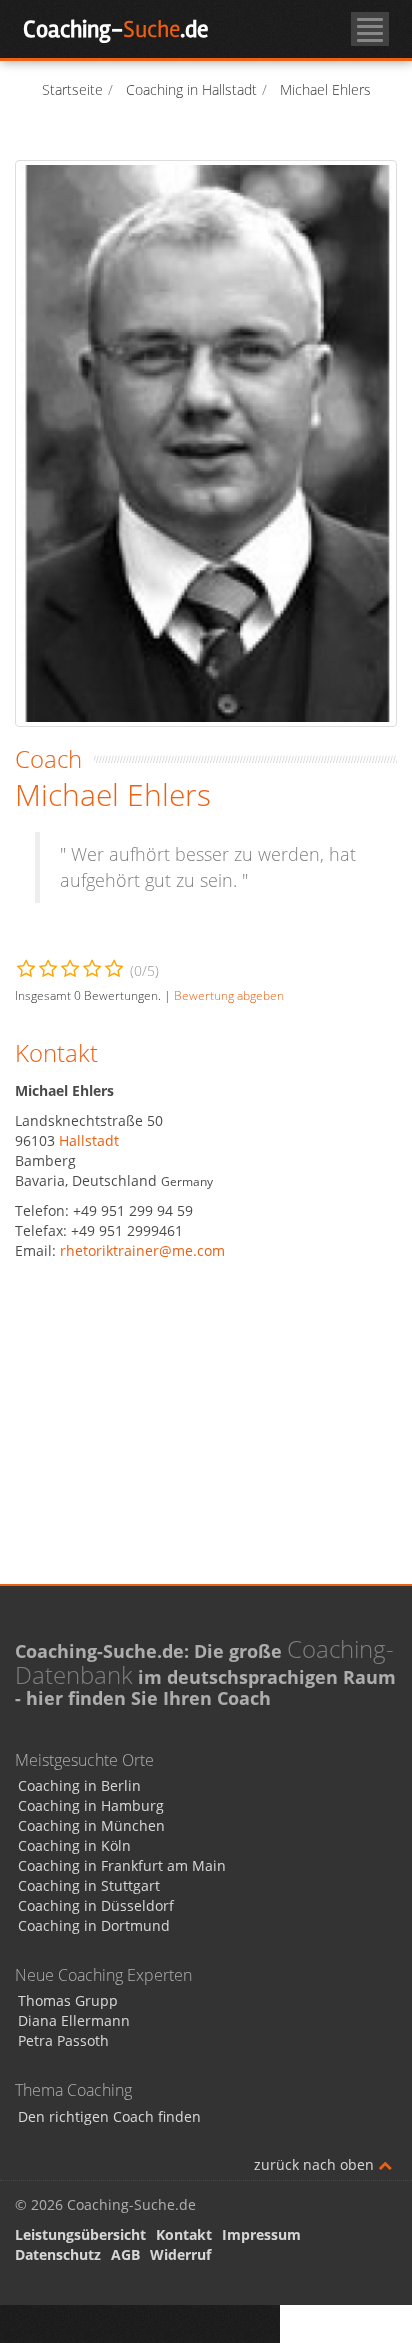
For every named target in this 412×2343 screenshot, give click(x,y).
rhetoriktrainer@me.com (142, 1250)
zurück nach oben (316, 2164)
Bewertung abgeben (229, 995)
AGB (125, 2254)
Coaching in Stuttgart (89, 1885)
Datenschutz (58, 2254)
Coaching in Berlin (79, 1785)
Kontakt (184, 2234)
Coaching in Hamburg (91, 1805)
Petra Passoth (63, 2040)
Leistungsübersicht (80, 2234)
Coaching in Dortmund (94, 1925)
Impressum (261, 2234)
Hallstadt (89, 1140)
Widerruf (180, 2254)
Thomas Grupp (68, 2000)
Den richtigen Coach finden (109, 2116)
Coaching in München (91, 1825)
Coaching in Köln (74, 1845)
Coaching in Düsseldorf (96, 1905)
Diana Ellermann (74, 2020)
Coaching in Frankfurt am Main (122, 1865)
